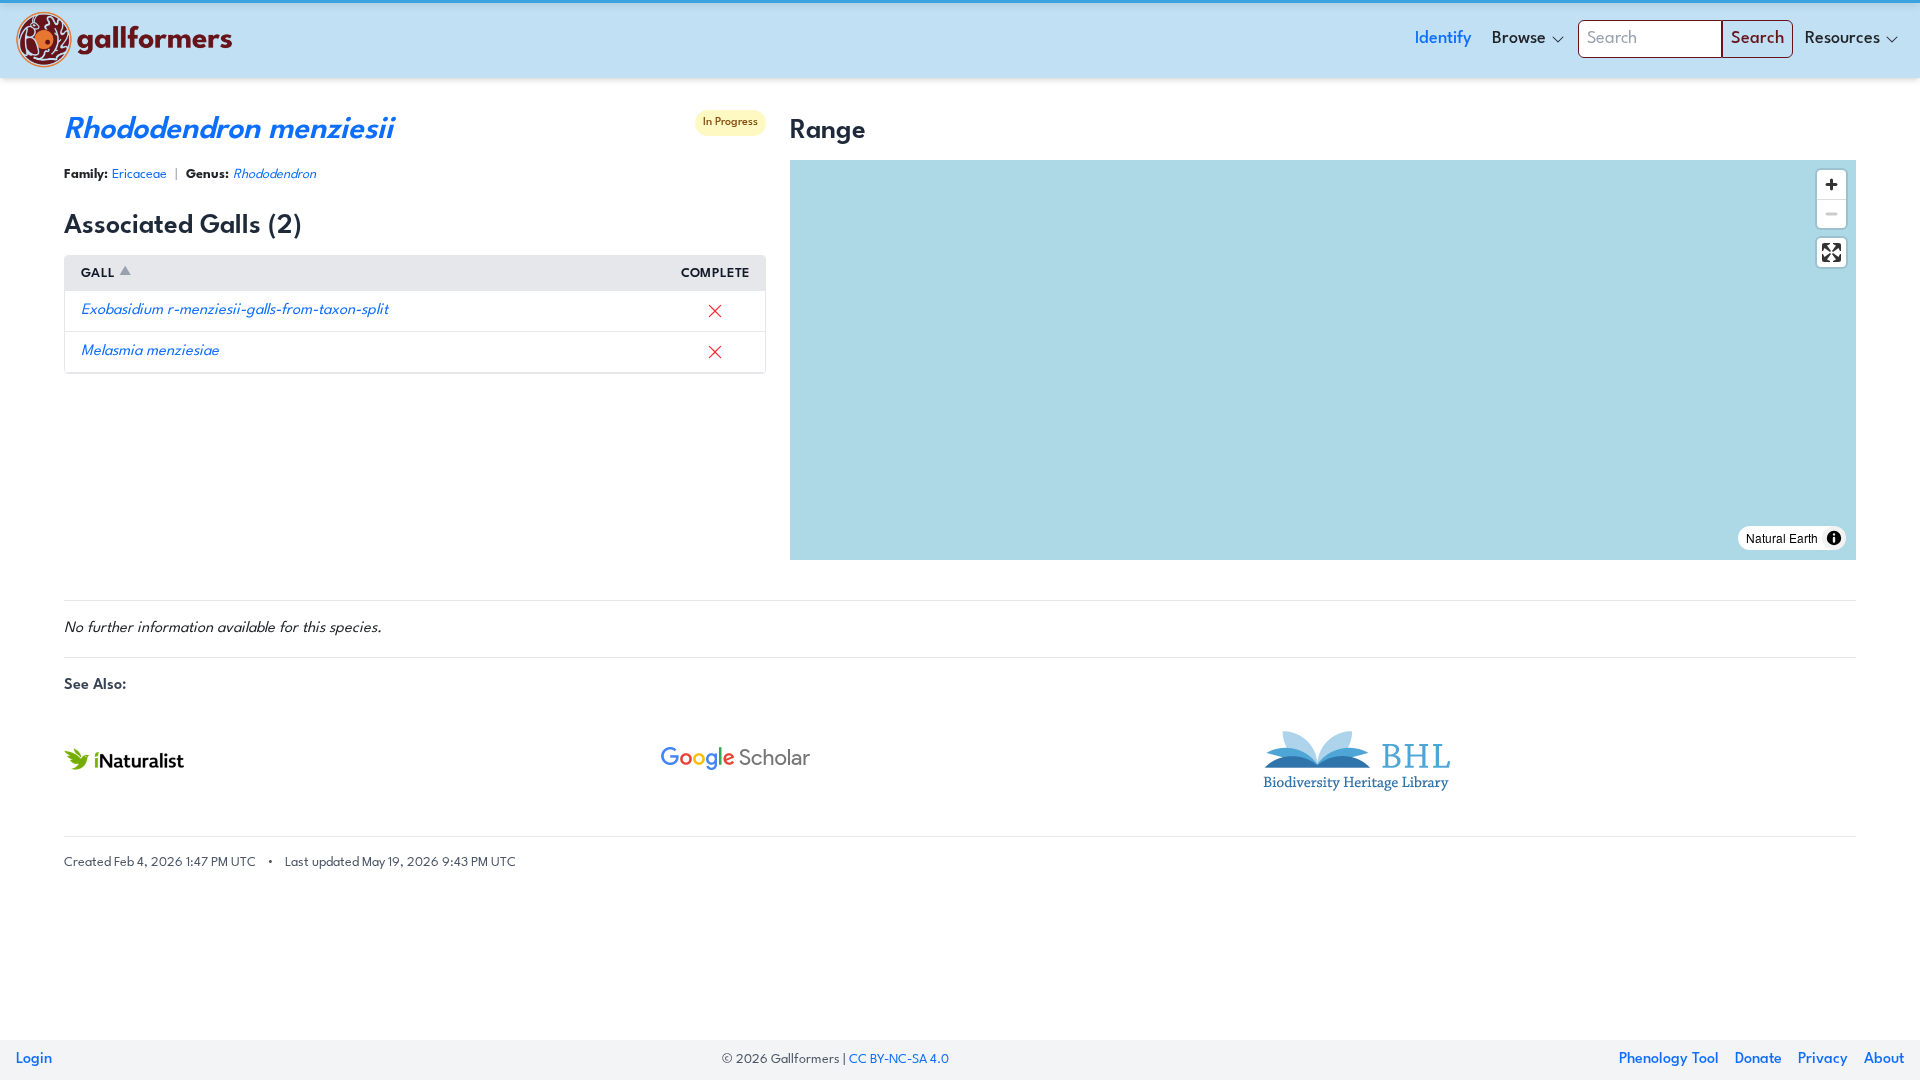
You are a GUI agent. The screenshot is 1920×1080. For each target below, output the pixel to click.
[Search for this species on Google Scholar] (959, 759)
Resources (1842, 38)
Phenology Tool (1669, 1059)
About (1884, 1059)
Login (34, 1059)
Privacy (1823, 1059)
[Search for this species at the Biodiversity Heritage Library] (1557, 759)
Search (1757, 38)
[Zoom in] (1831, 184)
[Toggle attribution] (1834, 538)
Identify (1443, 38)
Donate (1758, 1059)
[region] (1323, 360)
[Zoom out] (1831, 213)
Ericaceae (139, 174)
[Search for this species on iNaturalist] (362, 759)
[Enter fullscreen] (1831, 252)
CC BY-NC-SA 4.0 (899, 1059)
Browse (1519, 38)
